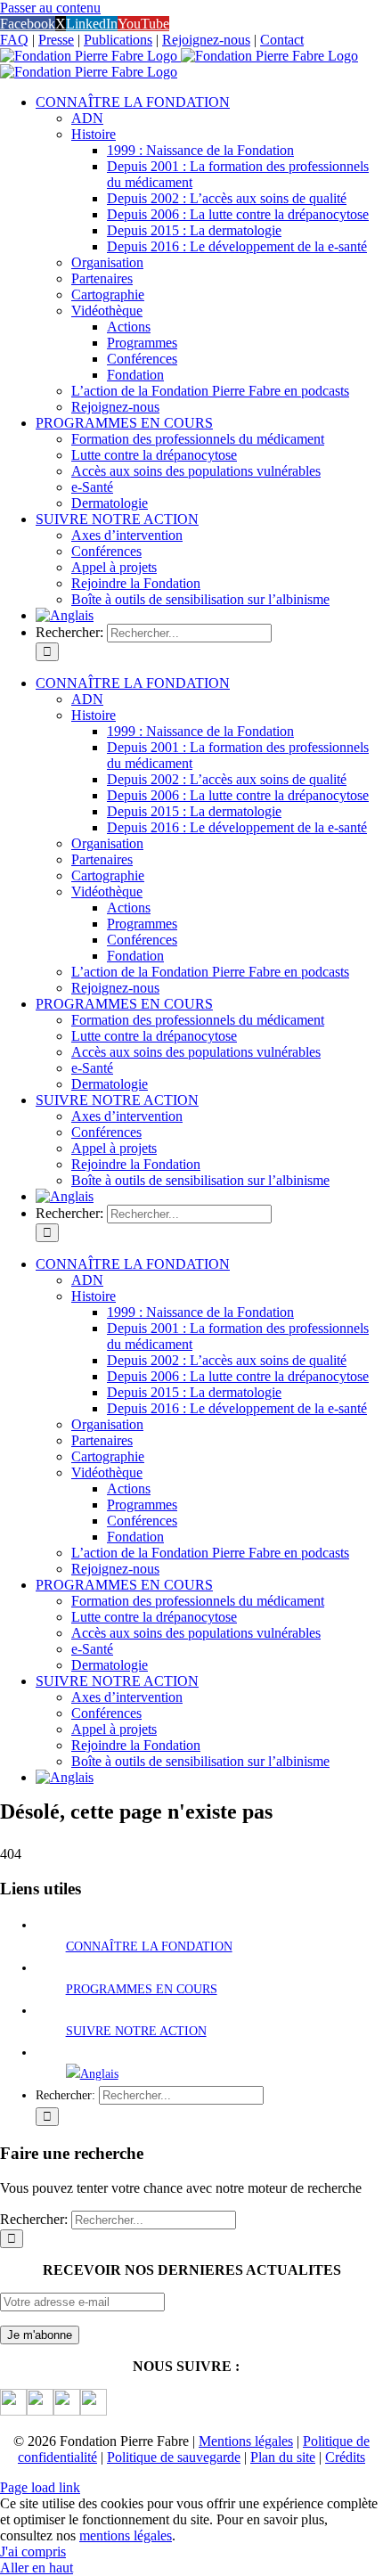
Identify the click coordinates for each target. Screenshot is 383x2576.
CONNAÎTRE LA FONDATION (149, 1946)
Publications (118, 40)
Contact (282, 40)
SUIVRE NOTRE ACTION (136, 2031)
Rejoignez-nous (206, 40)
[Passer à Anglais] (65, 615)
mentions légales (126, 2535)
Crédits (345, 2457)
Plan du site (283, 2457)
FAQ (14, 40)
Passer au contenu (50, 8)
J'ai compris (33, 2551)
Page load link (40, 2487)
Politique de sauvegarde (174, 2457)
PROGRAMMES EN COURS (142, 1989)
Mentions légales (246, 2441)
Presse (56, 40)
